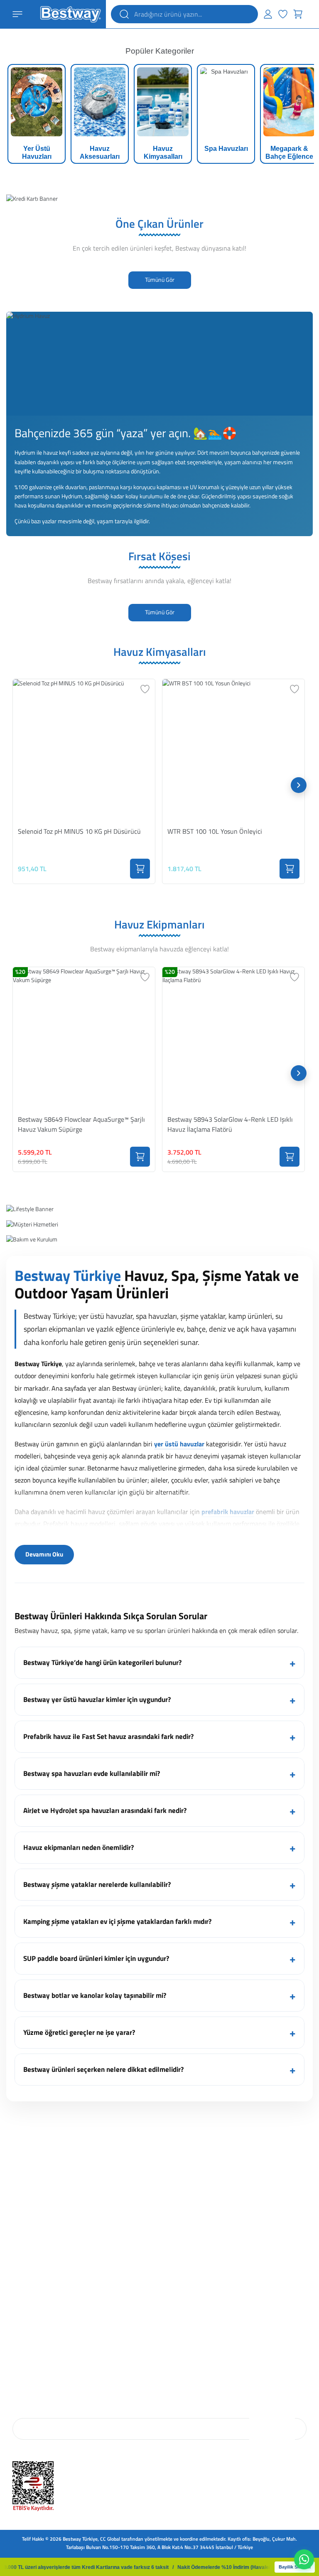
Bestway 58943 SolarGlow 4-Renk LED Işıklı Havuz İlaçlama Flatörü (230, 1124)
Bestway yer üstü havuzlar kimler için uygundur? (97, 1699)
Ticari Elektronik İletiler (37, 2347)
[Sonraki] (299, 785)
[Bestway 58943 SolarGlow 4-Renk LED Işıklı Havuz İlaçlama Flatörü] (233, 1038)
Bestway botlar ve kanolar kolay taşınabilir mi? (95, 1995)
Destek (169, 2230)
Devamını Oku (44, 1554)
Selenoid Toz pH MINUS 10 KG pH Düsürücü (79, 831)
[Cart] (298, 14)
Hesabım (171, 2218)
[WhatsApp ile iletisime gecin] (304, 2559)
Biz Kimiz (22, 2218)
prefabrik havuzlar (228, 1512)
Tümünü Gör (160, 280)
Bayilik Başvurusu (181, 2313)
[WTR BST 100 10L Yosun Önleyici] (233, 750)
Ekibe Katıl (24, 2242)
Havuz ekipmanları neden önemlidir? (79, 1847)
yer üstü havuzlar (179, 1444)
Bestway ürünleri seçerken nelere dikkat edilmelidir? (103, 2069)
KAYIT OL (272, 2428)
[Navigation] (17, 14)
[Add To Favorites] (145, 689)
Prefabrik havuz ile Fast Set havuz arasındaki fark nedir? (108, 1736)
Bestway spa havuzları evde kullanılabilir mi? (92, 1773)
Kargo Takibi (175, 2242)
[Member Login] (268, 14)
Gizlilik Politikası (30, 2336)
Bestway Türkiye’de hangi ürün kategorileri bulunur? (102, 1662)
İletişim (20, 2253)
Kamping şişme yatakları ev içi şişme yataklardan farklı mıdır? (117, 1921)
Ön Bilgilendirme (30, 2301)
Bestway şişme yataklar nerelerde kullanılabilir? (97, 1884)
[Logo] (70, 14)
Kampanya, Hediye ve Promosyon (48, 2358)
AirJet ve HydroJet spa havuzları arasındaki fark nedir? (105, 1810)
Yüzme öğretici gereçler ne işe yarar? (79, 2032)
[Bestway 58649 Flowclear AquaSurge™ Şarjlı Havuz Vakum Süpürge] (84, 1038)
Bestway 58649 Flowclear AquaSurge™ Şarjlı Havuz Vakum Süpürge (81, 1124)
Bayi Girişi (173, 2301)
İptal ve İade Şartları (33, 2313)
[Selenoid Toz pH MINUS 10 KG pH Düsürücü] (84, 750)
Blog (17, 2230)
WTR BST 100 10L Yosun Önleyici (215, 831)
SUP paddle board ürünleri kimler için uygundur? (96, 1958)
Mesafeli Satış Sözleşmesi (40, 2324)
